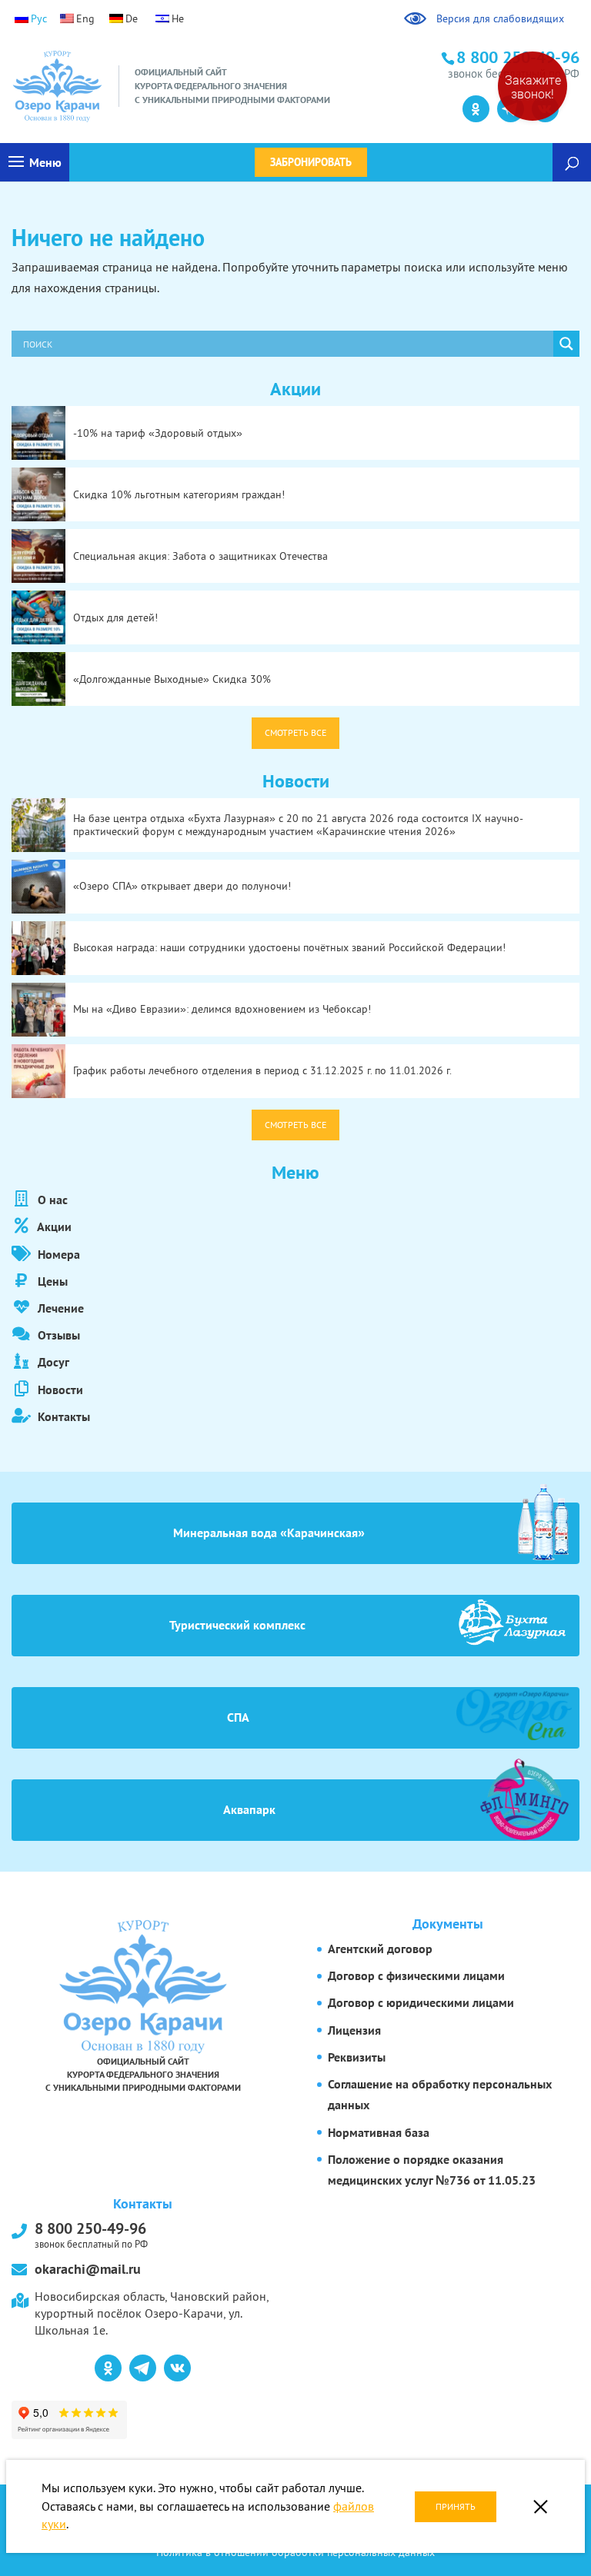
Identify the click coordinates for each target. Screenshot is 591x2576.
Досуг (52, 1362)
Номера (57, 1254)
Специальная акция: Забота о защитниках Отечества (200, 556)
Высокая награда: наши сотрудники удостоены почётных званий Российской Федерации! (289, 947)
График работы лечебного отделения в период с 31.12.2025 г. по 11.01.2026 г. (262, 1070)
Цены (51, 1281)
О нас (51, 1200)
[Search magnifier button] (566, 344)
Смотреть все (295, 732)
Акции (53, 1226)
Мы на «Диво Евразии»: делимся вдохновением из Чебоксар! (222, 1009)
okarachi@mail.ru (88, 2269)
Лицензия (354, 2030)
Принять (456, 2506)
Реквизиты (357, 2057)
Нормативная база (379, 2132)
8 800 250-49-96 (91, 2234)
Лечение (59, 1308)
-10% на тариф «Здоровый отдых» (158, 433)
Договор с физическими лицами (416, 1975)
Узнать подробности (82, 85)
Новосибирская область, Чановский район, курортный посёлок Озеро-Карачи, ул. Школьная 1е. (152, 2313)
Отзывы (57, 1335)
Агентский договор (380, 1949)
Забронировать (311, 162)
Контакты (62, 1416)
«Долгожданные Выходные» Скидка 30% (172, 679)
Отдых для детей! (115, 617)
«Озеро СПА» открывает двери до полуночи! (182, 886)
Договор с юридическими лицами (421, 2002)
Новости (59, 1390)
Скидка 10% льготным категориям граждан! (179, 494)
